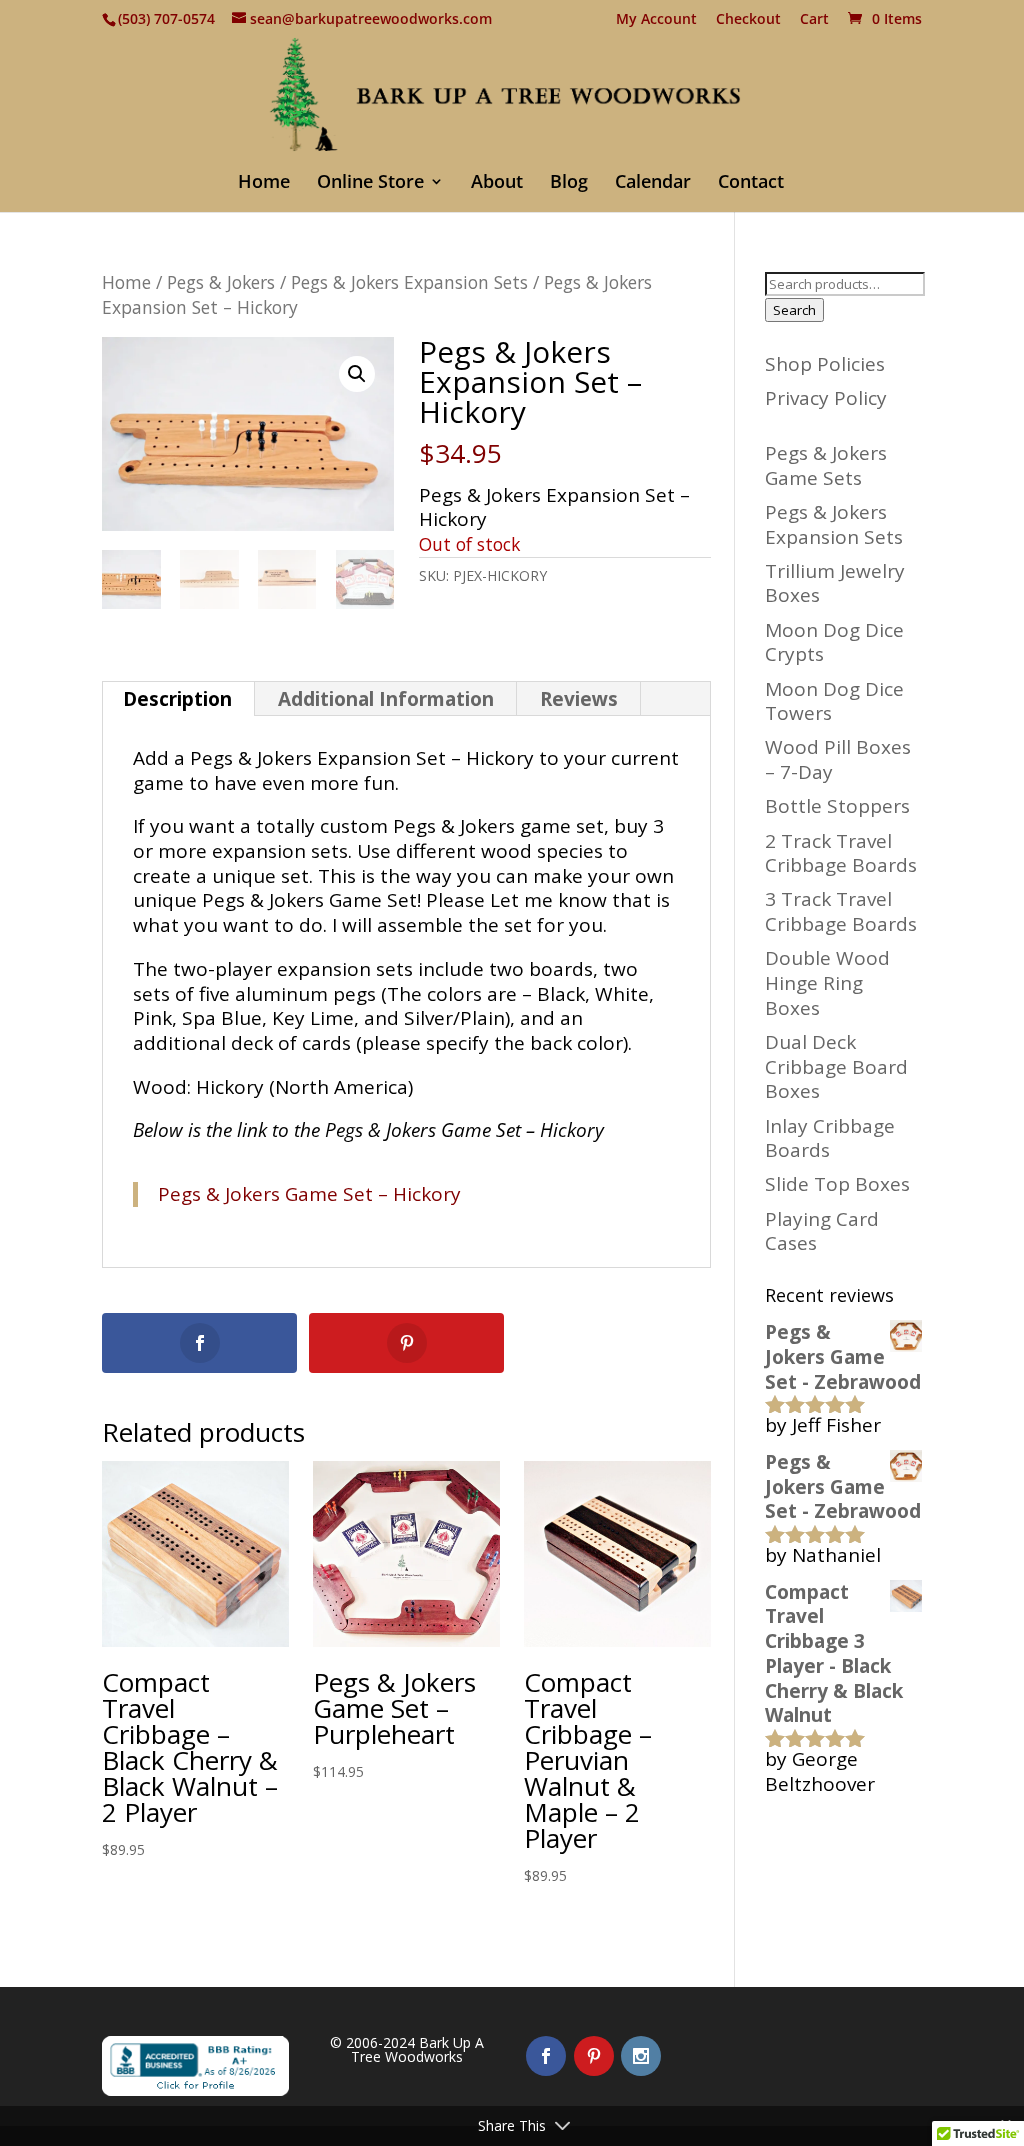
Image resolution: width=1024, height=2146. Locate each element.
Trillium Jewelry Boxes (835, 583)
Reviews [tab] (579, 699)
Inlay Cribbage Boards (830, 1138)
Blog (569, 183)
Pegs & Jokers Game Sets (826, 465)
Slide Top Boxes (837, 1184)
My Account (656, 20)
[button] (357, 374)
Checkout (748, 20)
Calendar (653, 183)
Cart (814, 20)
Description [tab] (177, 699)
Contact (751, 183)
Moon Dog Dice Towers (834, 701)
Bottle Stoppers (837, 806)
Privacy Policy (826, 398)
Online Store (370, 183)
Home (264, 183)
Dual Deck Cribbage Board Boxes (836, 1066)
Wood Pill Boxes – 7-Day (838, 759)
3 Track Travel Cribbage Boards (841, 911)
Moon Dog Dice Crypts (834, 642)
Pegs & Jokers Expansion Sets (409, 282)
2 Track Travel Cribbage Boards (841, 853)
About (497, 183)
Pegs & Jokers (221, 282)
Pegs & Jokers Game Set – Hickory (309, 1194)
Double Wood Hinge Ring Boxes (827, 982)
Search (794, 310)
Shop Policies (825, 364)
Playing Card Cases (822, 1231)
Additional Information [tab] (386, 699)
